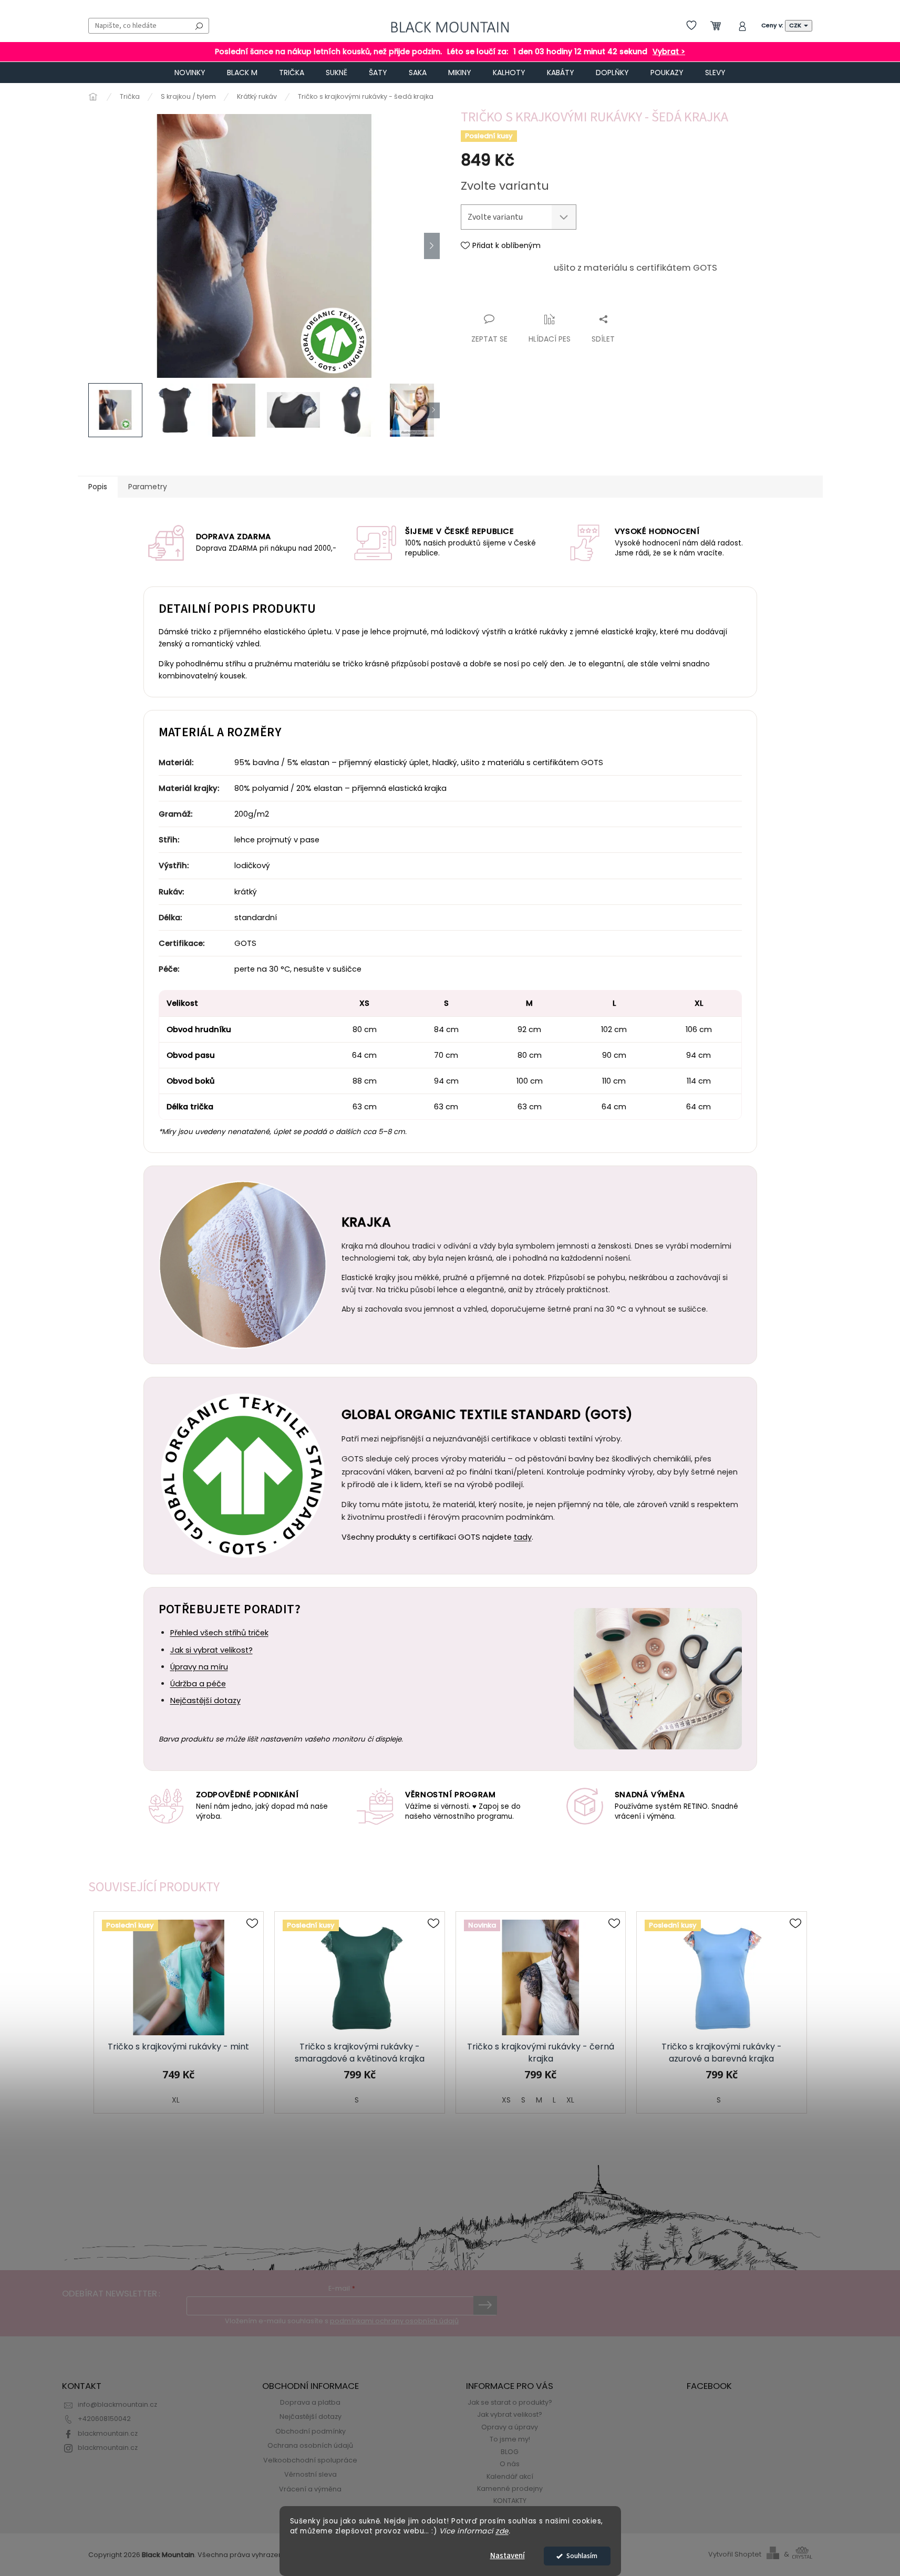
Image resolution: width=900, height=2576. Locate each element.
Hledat (199, 26)
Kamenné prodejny (510, 2489)
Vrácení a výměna (310, 2489)
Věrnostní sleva (311, 2474)
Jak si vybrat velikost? (211, 1650)
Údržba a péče (198, 1684)
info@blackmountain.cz (117, 2404)
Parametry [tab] (148, 487)
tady (523, 1537)
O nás (510, 2464)
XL (176, 2100)
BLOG (510, 2452)
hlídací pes (550, 339)
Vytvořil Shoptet (735, 2554)
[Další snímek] (432, 246)
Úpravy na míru (199, 1667)
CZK (796, 25)
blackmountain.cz (108, 2433)
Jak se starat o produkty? (510, 2402)
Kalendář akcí (510, 2476)
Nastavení (508, 2556)
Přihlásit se (485, 2305)
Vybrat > (669, 52)
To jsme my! (510, 2439)
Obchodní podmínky (311, 2431)
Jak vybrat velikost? (510, 2414)
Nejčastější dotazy (205, 1701)
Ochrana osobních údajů (310, 2445)
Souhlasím (582, 2556)
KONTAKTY (510, 2501)
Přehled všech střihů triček (219, 1633)
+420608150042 (104, 2419)
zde (502, 2531)
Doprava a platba (310, 2402)
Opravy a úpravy (510, 2427)
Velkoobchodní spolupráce (310, 2460)
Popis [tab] (98, 487)
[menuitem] (190, 73)
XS (506, 2100)
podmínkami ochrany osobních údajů (394, 2321)
